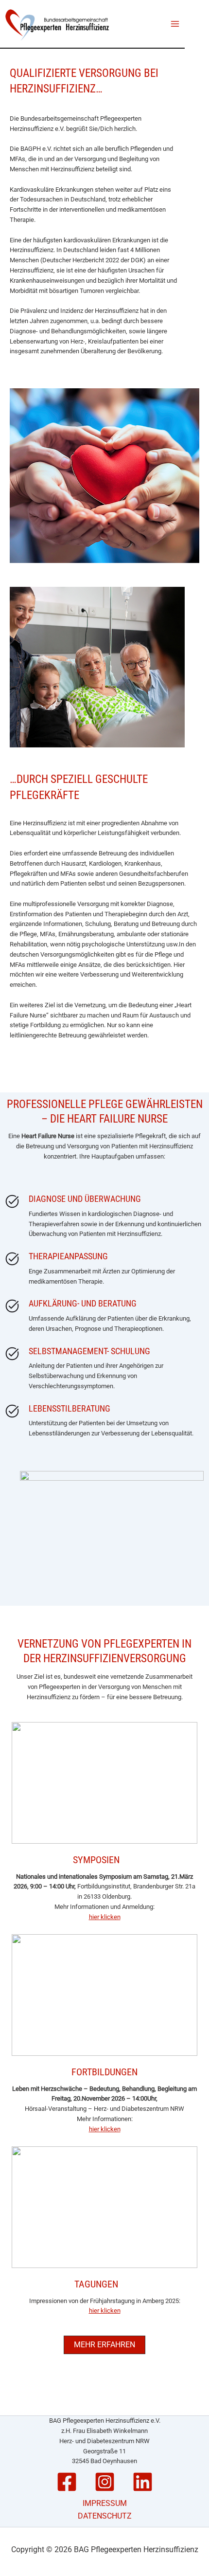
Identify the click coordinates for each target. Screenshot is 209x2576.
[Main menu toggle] (175, 24)
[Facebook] (67, 2482)
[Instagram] (105, 2482)
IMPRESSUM (105, 2503)
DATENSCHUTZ (105, 2516)
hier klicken (105, 1917)
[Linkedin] (143, 2482)
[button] (104, 2345)
